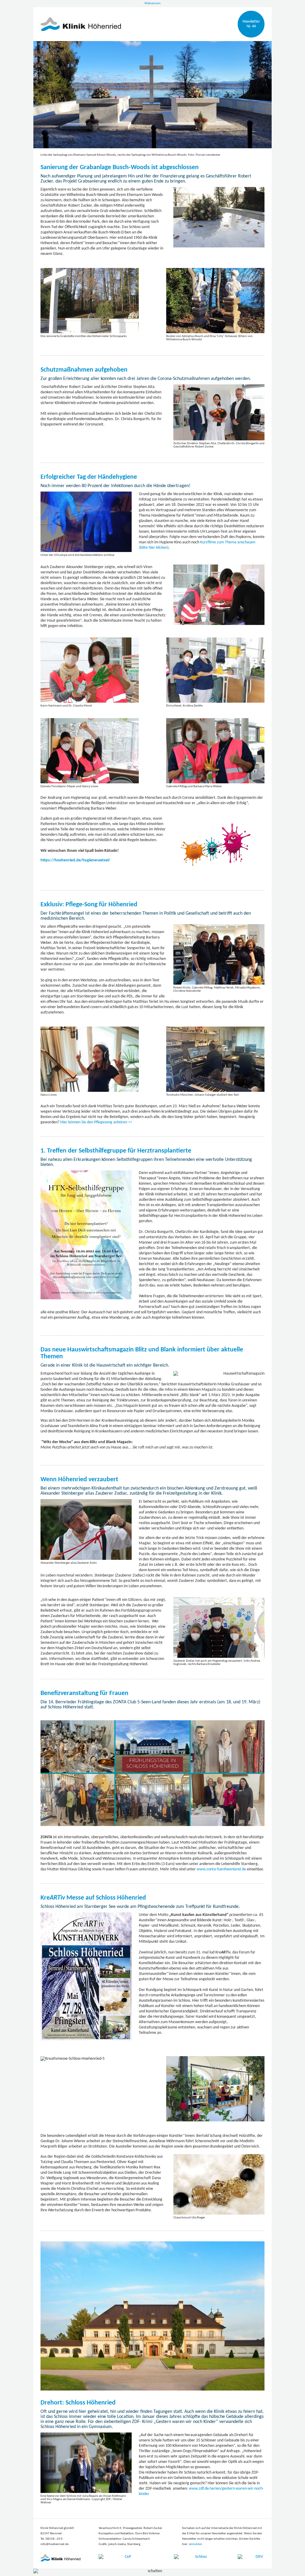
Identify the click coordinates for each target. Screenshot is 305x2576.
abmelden (196, 2544)
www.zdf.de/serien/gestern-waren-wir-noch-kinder (201, 2491)
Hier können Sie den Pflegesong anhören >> (96, 1122)
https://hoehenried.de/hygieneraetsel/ (75, 860)
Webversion (152, 3)
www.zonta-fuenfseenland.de (221, 1869)
